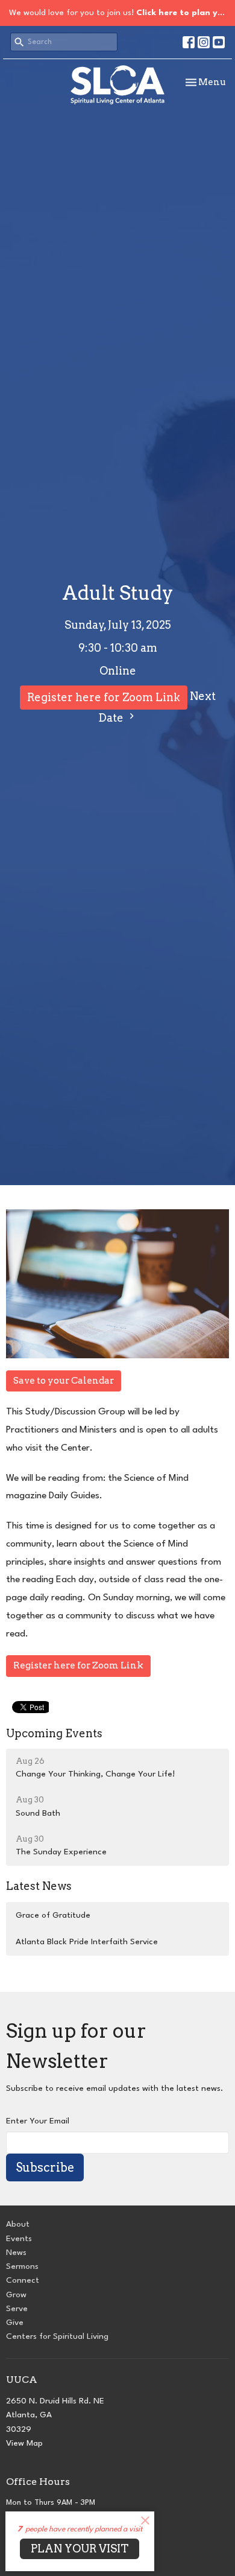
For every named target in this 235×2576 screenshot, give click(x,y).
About (18, 2224)
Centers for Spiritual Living (57, 2336)
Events (19, 2239)
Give (15, 2323)
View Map (24, 2443)
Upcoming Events (54, 1733)
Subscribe (45, 2167)
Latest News (39, 1886)
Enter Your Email (38, 2121)
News (16, 2253)
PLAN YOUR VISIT (80, 2549)
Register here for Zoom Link (104, 697)
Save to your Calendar (64, 1381)
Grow (16, 2295)
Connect (23, 2280)
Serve (17, 2309)
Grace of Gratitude (53, 1915)
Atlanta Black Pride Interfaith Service (87, 1942)
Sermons (22, 2266)
